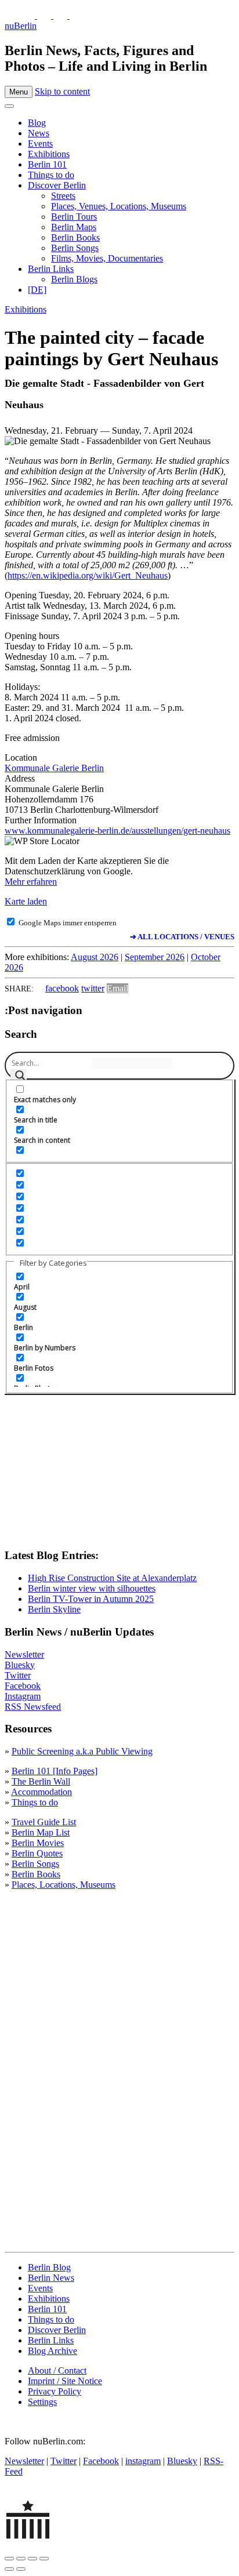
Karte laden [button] (26, 901)
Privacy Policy (55, 2391)
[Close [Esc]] (9, 2559)
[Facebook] (61, 15)
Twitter (18, 1675)
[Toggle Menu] (9, 106)
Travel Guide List (44, 1822)
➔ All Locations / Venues (182, 937)
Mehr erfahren (31, 882)
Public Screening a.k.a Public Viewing (82, 1751)
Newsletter (24, 1654)
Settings (42, 2402)
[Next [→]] (21, 2569)
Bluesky (20, 1665)
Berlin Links (51, 269)
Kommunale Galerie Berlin (54, 768)
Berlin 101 (47, 164)
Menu (19, 92)
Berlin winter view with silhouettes (92, 1588)
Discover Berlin (57, 185)
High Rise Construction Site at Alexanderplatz (112, 1578)
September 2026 (155, 957)
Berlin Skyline (54, 1609)
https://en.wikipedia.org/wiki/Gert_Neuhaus (88, 575)
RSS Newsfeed (33, 1707)
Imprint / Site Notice (65, 2381)
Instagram (23, 1696)
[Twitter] (29, 15)
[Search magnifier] (19, 1077)
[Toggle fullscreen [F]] (32, 2559)
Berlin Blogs (74, 279)
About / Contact (57, 2370)
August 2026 (95, 957)
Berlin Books (75, 237)
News (39, 133)
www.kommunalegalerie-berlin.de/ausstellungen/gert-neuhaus (117, 831)
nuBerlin (21, 26)
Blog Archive (52, 2351)
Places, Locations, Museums (64, 1885)
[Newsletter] (12, 15)
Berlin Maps (74, 227)
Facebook (23, 1686)
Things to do (51, 175)
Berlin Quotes (37, 1853)
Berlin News (51, 2278)
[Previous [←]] (9, 2569)
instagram (143, 2461)
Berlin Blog (49, 2267)
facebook (62, 988)
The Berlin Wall (41, 1781)
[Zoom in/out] (44, 2559)
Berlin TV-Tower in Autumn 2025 (91, 1599)
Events (40, 143)
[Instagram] (45, 15)
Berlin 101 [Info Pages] (55, 1771)
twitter (93, 988)
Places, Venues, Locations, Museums (119, 206)
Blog (37, 123)
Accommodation (41, 1792)
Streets (63, 196)
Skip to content (62, 91)
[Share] (21, 2559)
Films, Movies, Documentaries (107, 258)
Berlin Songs (75, 248)
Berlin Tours (74, 217)
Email (117, 988)
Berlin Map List (41, 1832)
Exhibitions (49, 154)
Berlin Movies (38, 1843)
